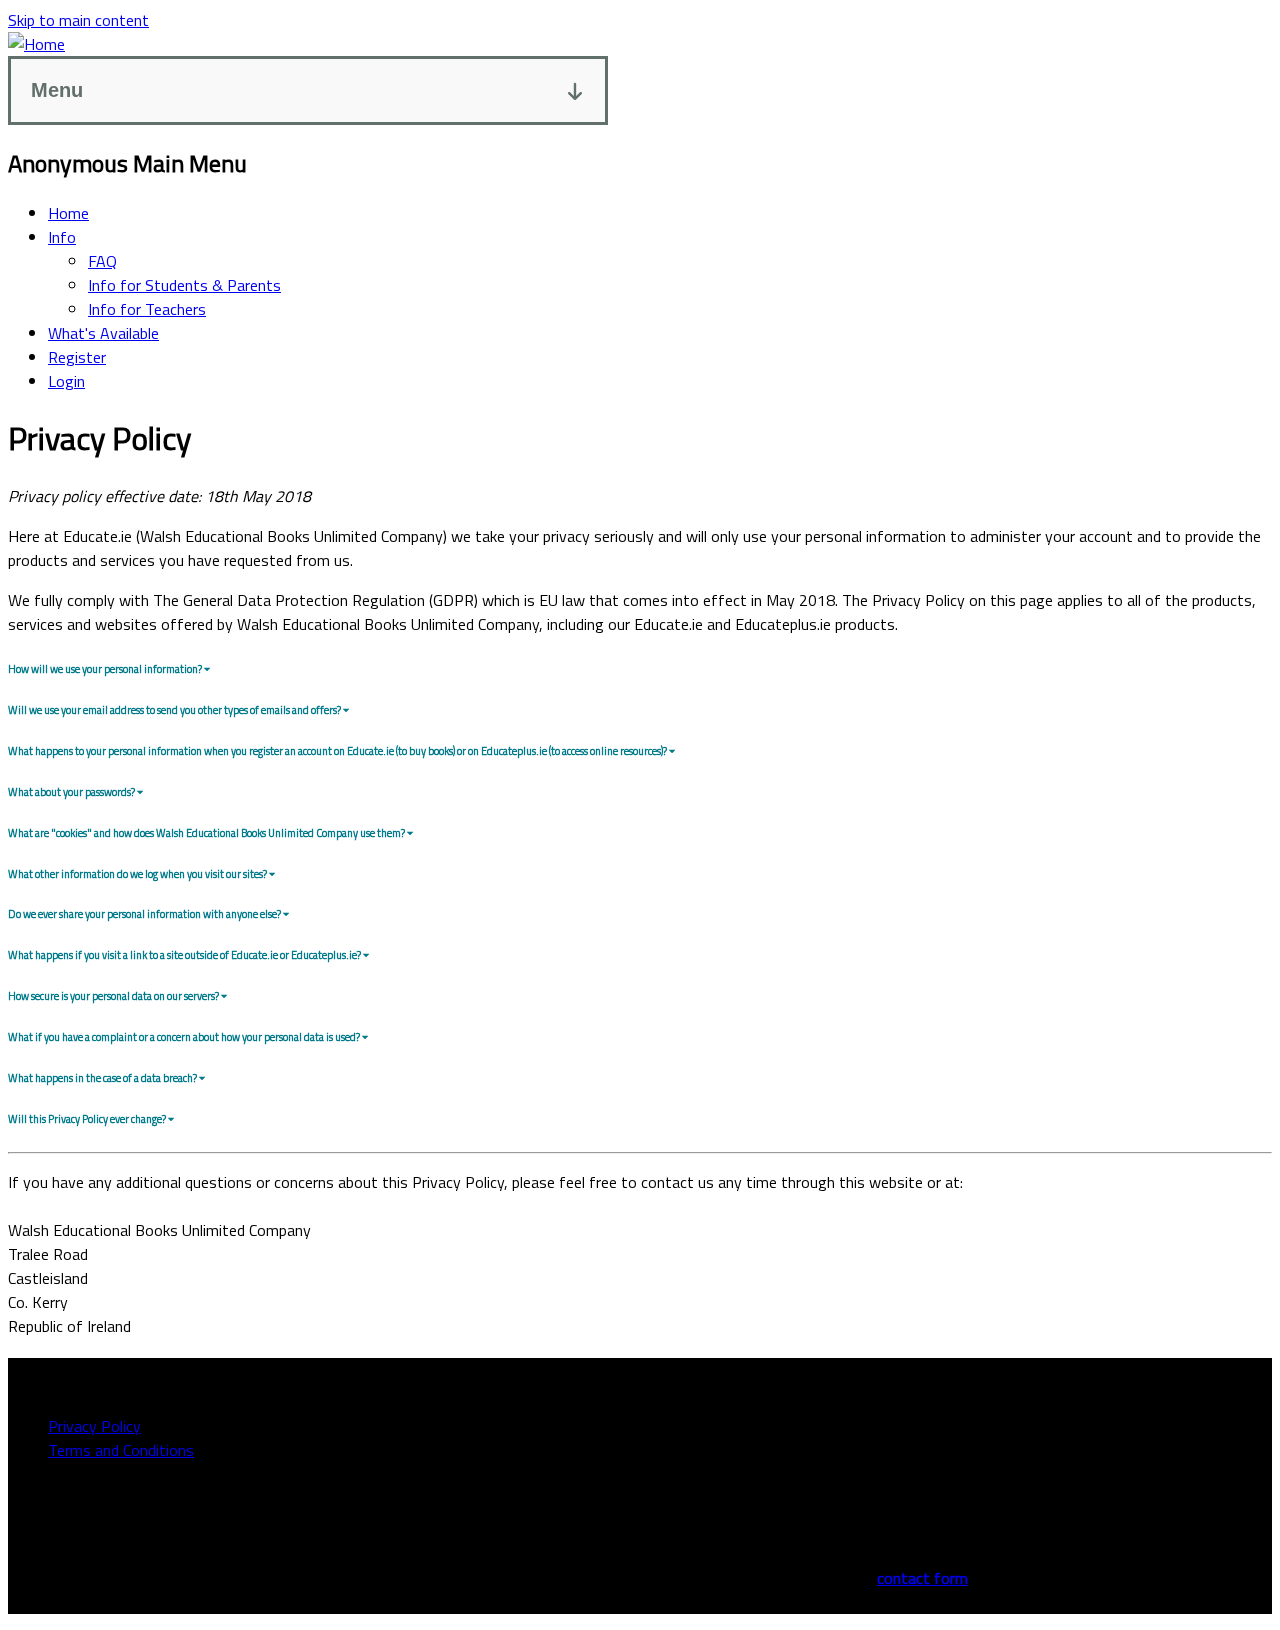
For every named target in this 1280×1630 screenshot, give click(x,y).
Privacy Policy (94, 1426)
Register (77, 357)
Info (62, 237)
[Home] (36, 44)
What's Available (103, 333)
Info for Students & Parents (184, 285)
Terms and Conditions (121, 1450)
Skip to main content (78, 20)
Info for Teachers (147, 309)
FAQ (102, 261)
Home (68, 213)
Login (66, 381)
